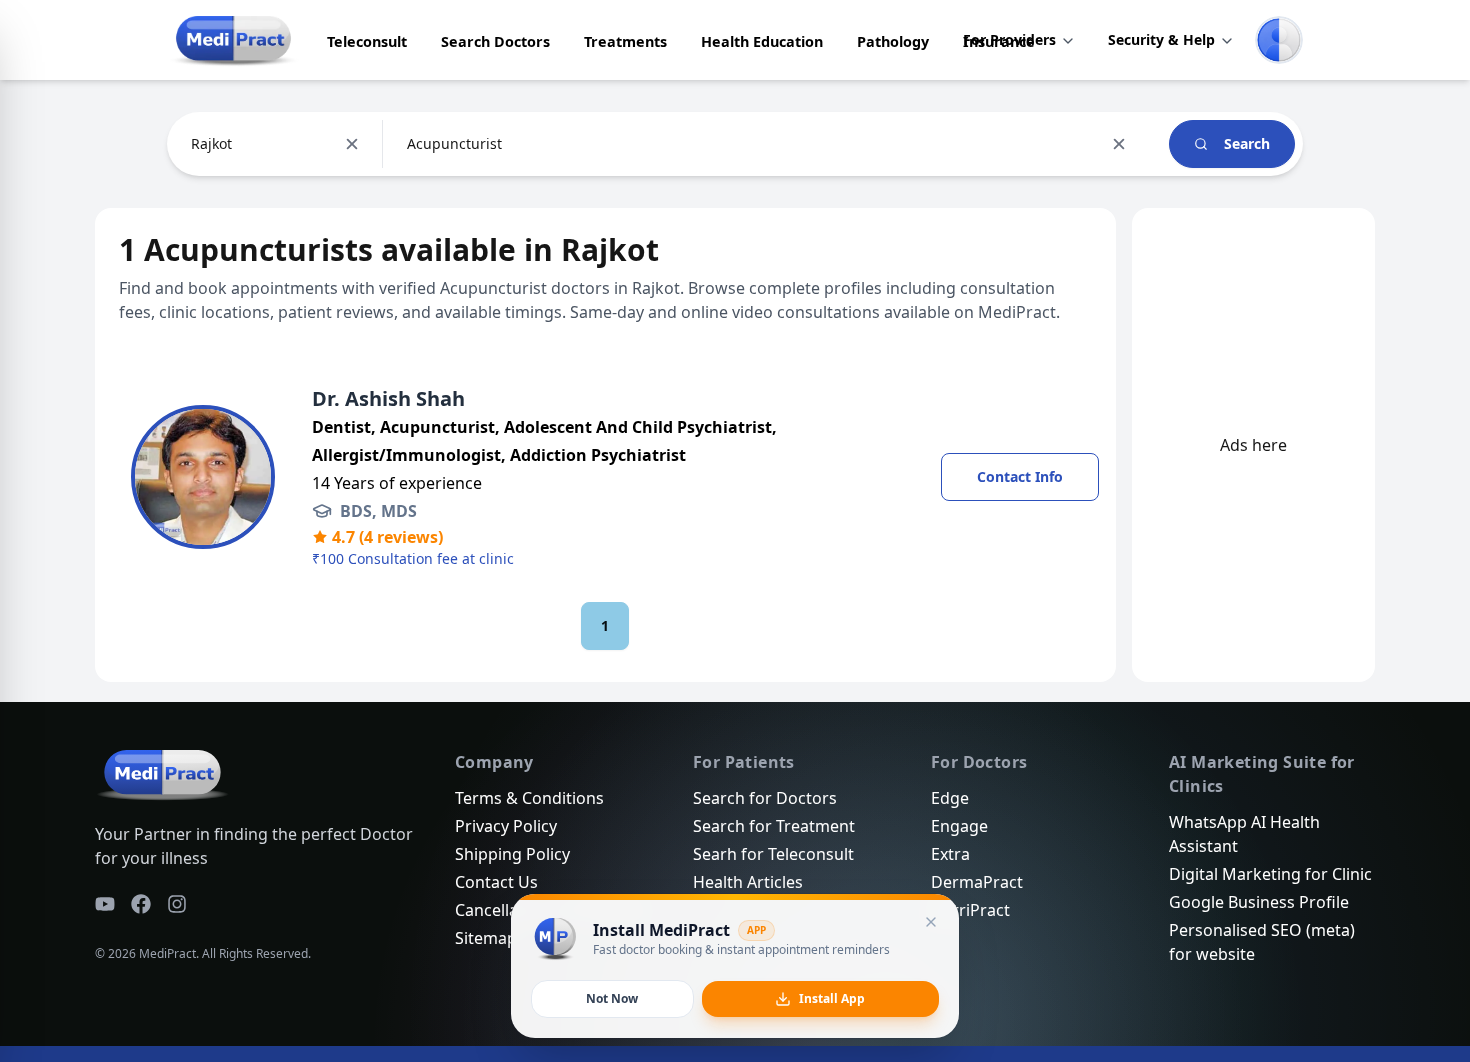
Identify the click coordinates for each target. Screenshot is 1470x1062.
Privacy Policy (506, 826)
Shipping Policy (512, 854)
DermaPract (977, 882)
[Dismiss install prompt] (931, 922)
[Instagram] (177, 904)
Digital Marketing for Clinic (1270, 874)
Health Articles (748, 882)
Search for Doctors (765, 798)
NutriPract (970, 910)
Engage (959, 826)
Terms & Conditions (529, 798)
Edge (950, 798)
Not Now (612, 998)
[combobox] (193, 144)
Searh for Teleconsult (773, 854)
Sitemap (486, 938)
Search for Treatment (774, 826)
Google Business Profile (1259, 902)
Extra (950, 854)
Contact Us (496, 882)
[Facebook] (141, 904)
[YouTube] (105, 904)
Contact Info (1020, 476)
